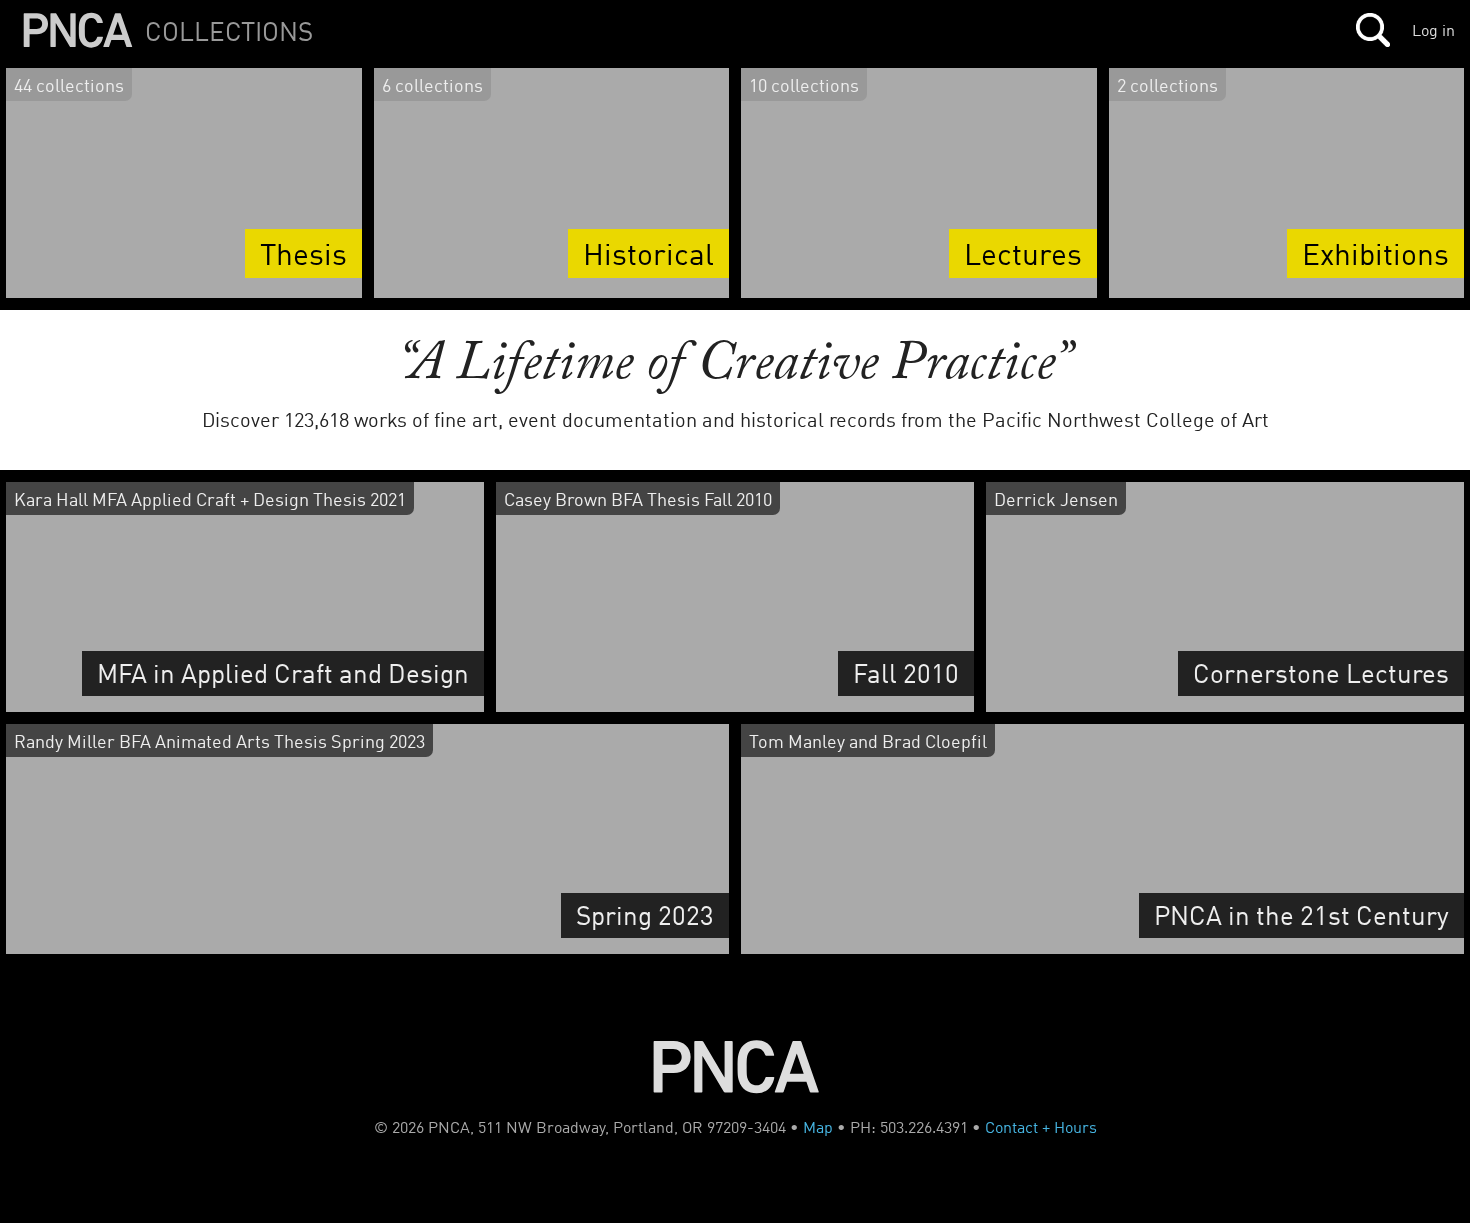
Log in (1433, 30)
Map (818, 1127)
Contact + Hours (1041, 1127)
